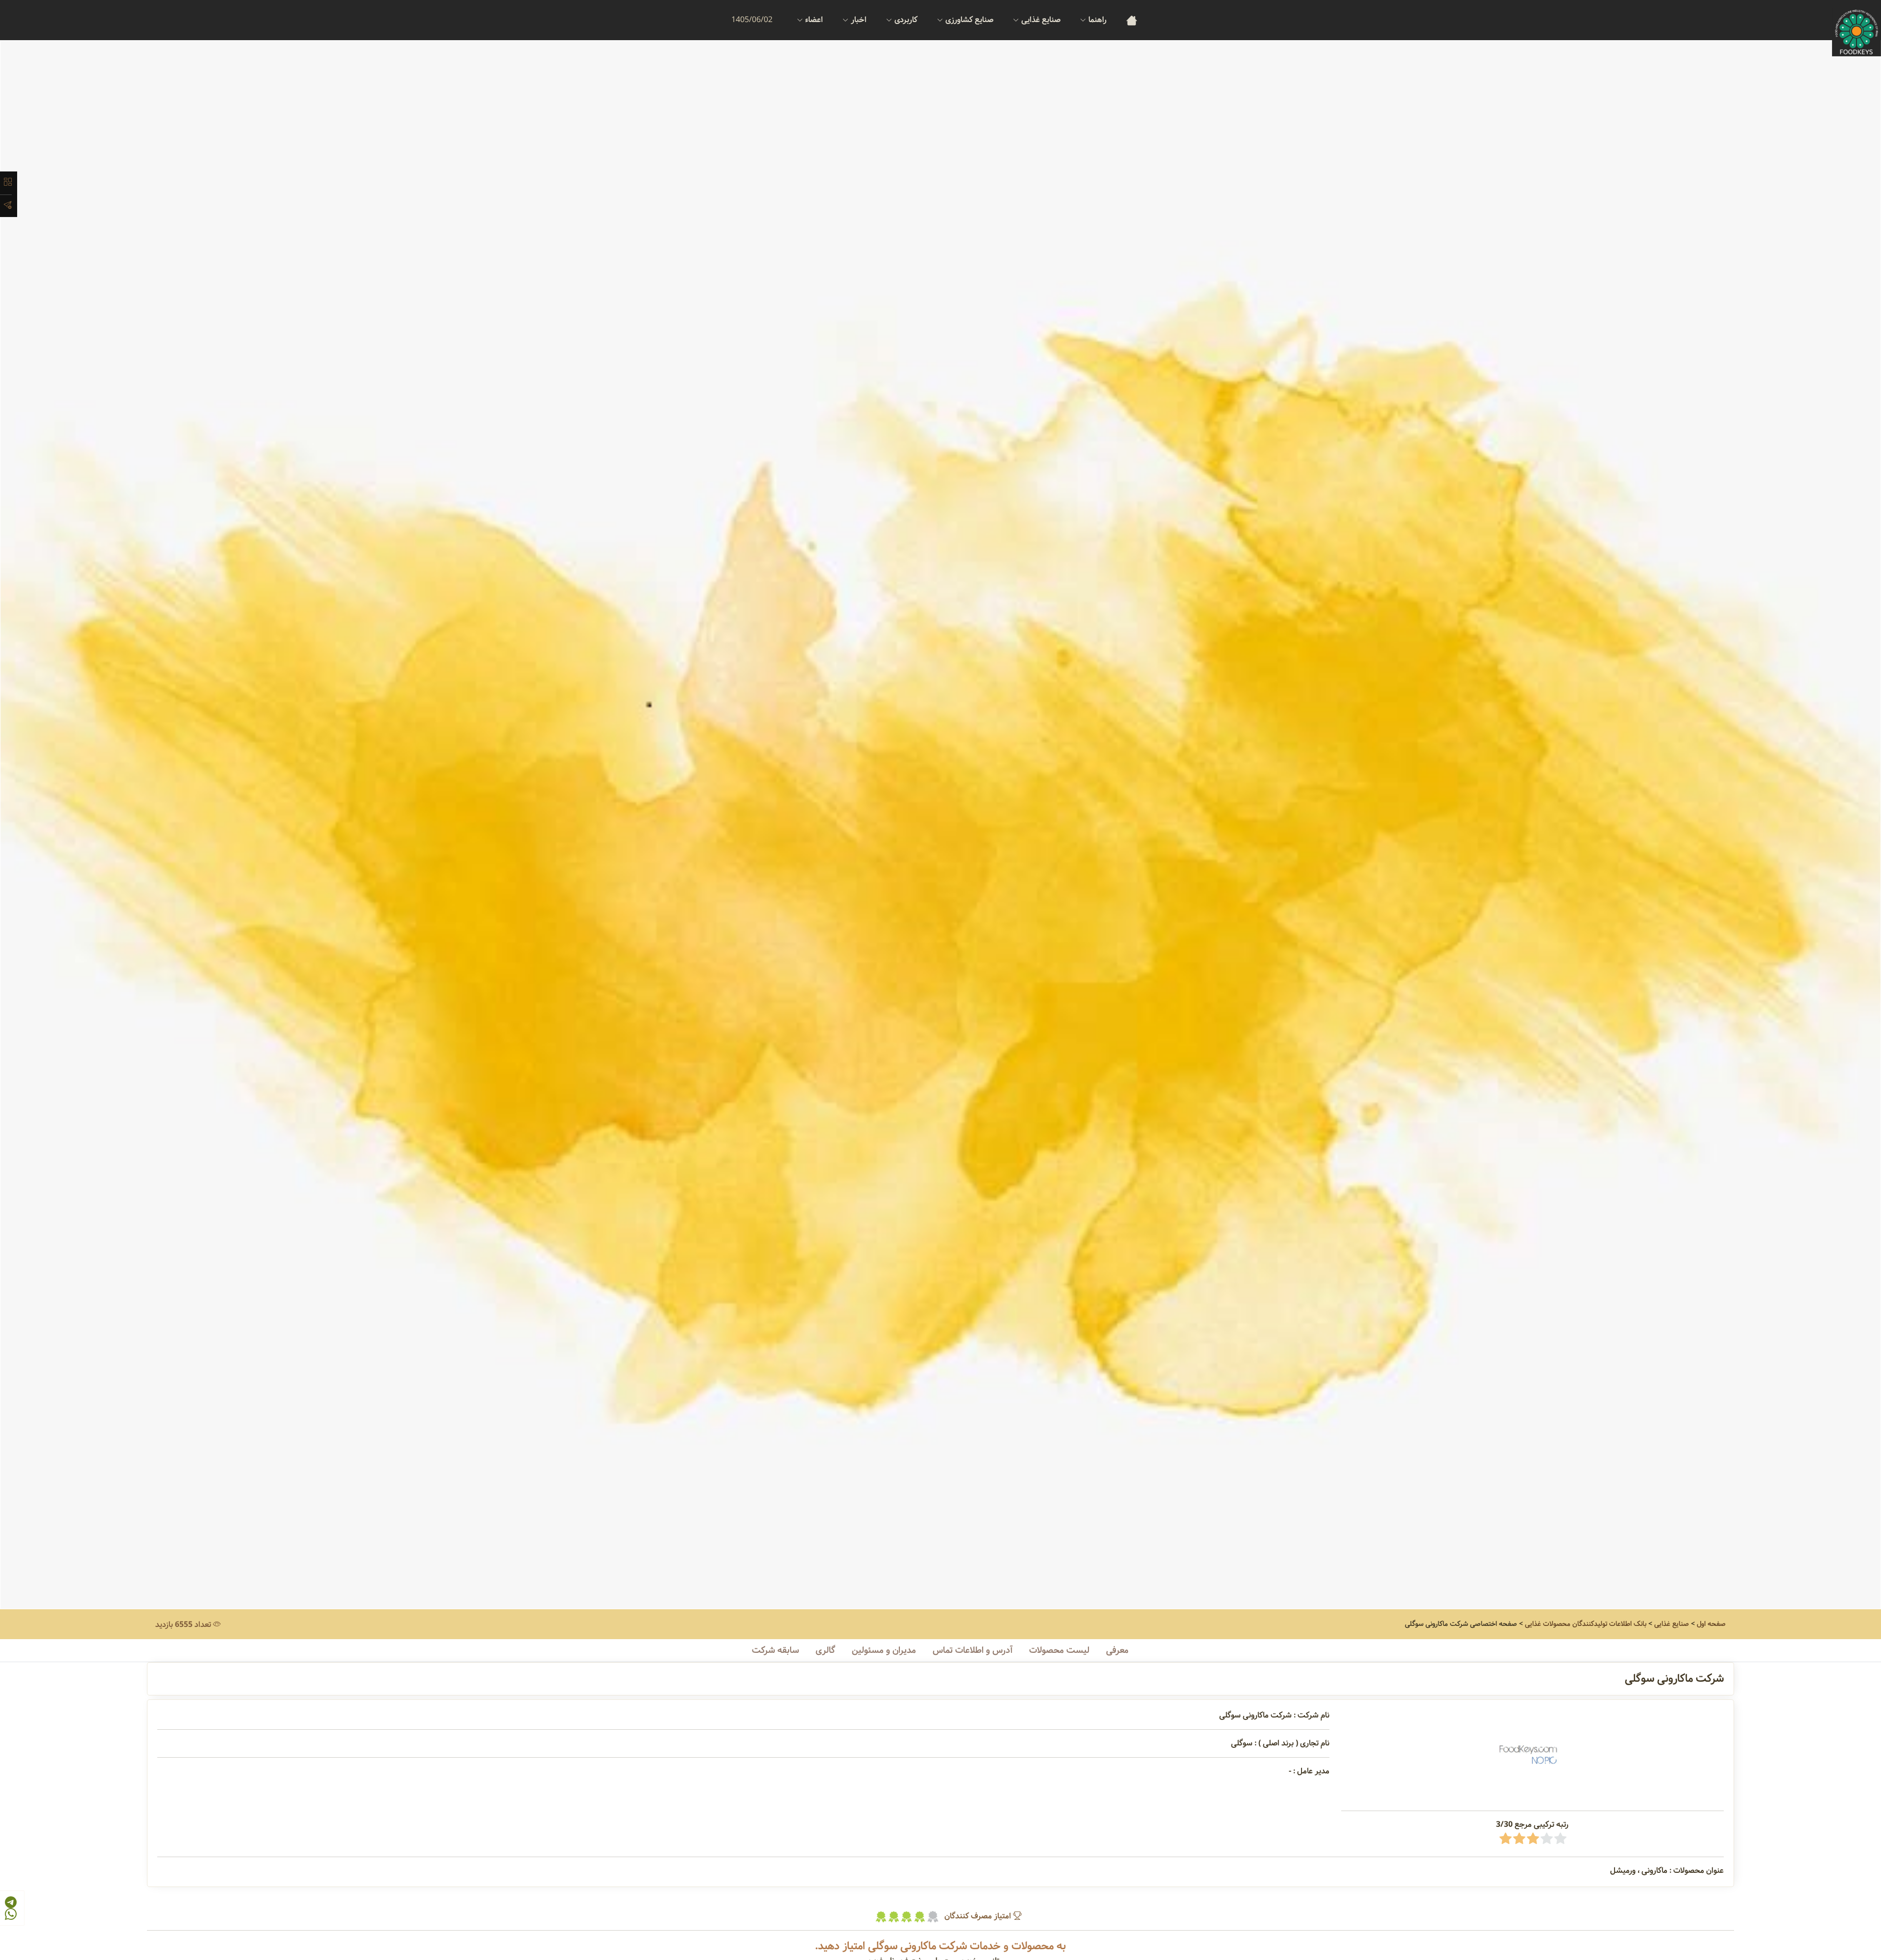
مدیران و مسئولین (884, 1650)
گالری (825, 1650)
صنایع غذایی (1672, 1624)
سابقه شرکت (775, 1650)
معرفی (1117, 1650)
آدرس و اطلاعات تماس (973, 1650)
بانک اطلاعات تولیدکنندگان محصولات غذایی (1586, 1624)
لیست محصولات (1059, 1650)
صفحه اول (1711, 1624)
